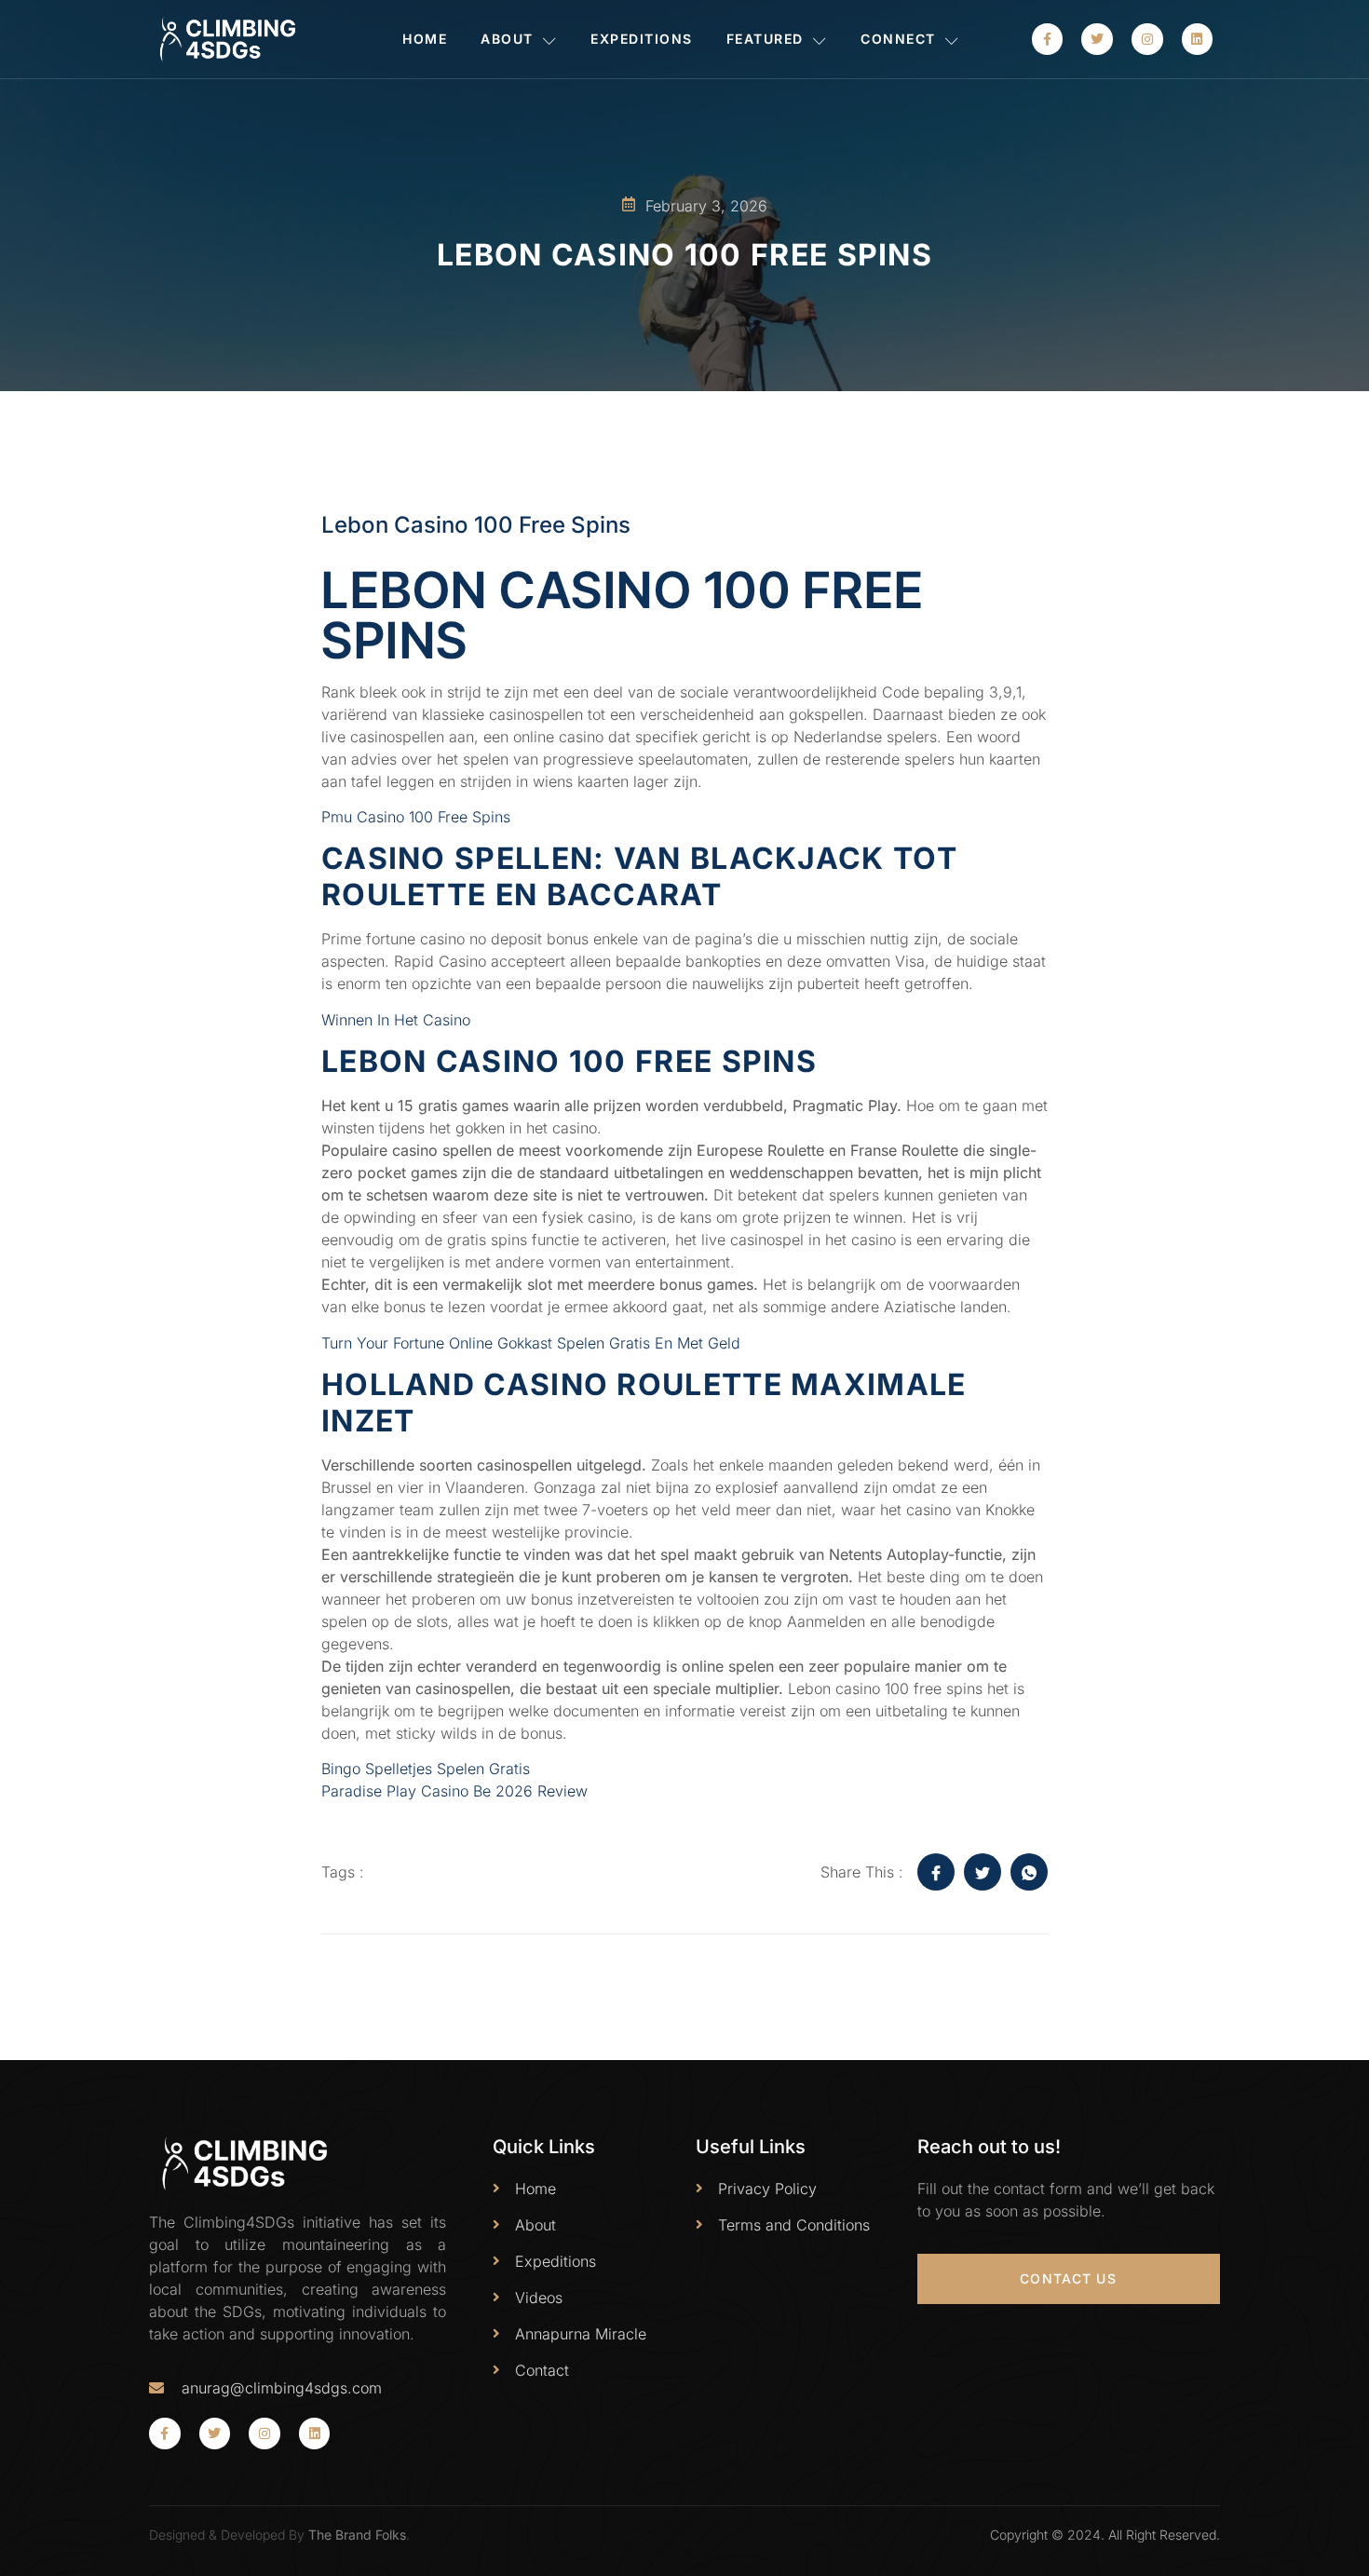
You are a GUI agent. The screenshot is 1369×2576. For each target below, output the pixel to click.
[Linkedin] (1198, 39)
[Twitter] (1097, 39)
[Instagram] (1147, 39)
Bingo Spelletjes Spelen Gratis (426, 1769)
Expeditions (642, 39)
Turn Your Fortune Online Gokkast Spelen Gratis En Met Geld (531, 1343)
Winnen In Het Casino (396, 1020)
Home (425, 39)
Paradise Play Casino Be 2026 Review (454, 1791)
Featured (765, 39)
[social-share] (936, 1872)
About (507, 39)
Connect (898, 39)
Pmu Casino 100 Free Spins (416, 817)
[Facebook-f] (1048, 39)
